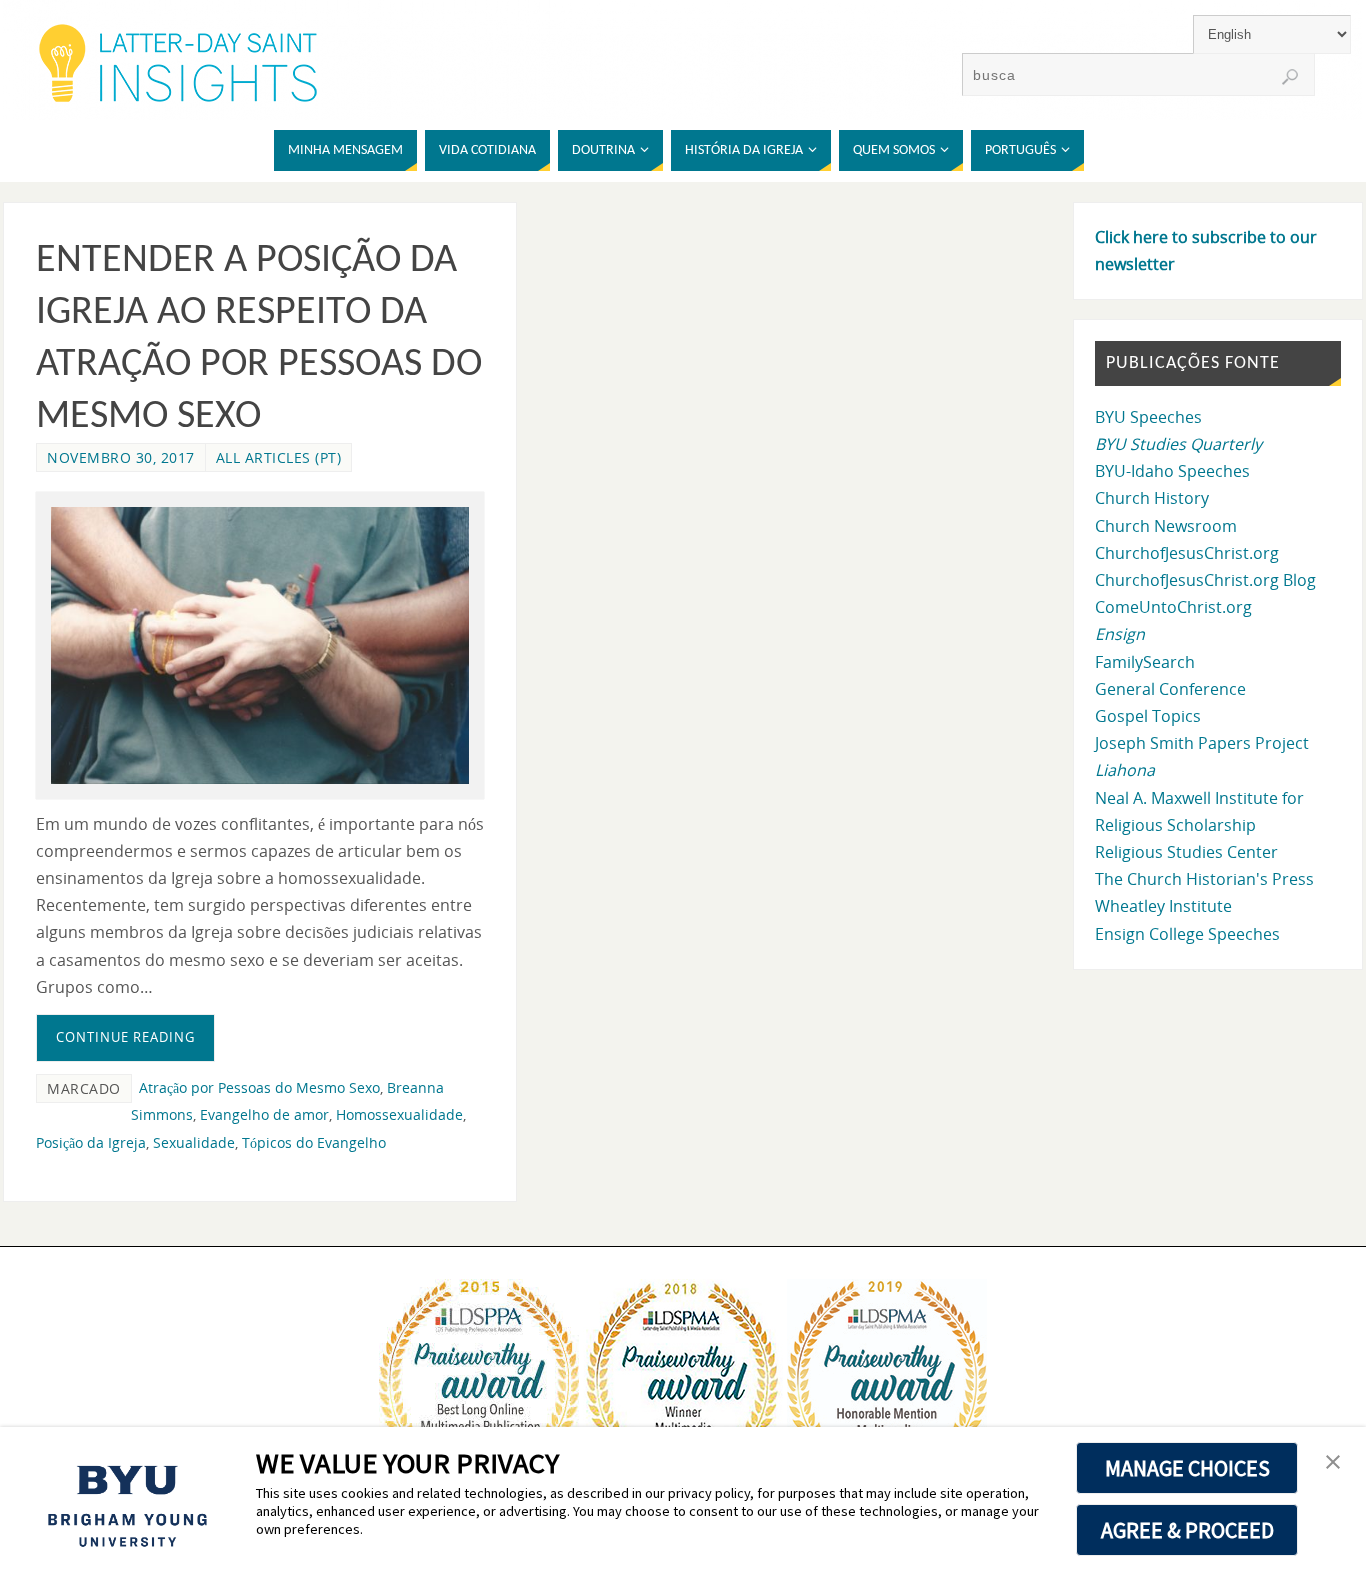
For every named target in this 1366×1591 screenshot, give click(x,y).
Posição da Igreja (91, 1142)
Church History (1152, 498)
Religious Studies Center (1186, 852)
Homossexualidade (399, 1114)
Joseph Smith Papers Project (1202, 743)
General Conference (1170, 689)
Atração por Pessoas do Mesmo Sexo (259, 1087)
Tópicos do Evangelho (314, 1142)
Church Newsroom (1166, 526)
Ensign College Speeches (1187, 934)
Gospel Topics (1148, 716)
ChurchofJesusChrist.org (1187, 553)
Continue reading (125, 1037)
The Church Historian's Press (1204, 879)
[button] (1333, 1463)
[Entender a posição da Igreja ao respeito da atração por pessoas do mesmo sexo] (260, 645)
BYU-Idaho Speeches (1172, 471)
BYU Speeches (1148, 417)
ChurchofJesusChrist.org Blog (1205, 580)
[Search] (1290, 77)
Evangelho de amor (264, 1114)
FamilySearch (1145, 662)
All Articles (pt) (279, 457)
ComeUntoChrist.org (1173, 607)
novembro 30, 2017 (121, 457)
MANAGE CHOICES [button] (1187, 1468)
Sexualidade (194, 1142)
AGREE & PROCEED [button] (1187, 1530)
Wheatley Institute (1163, 906)
